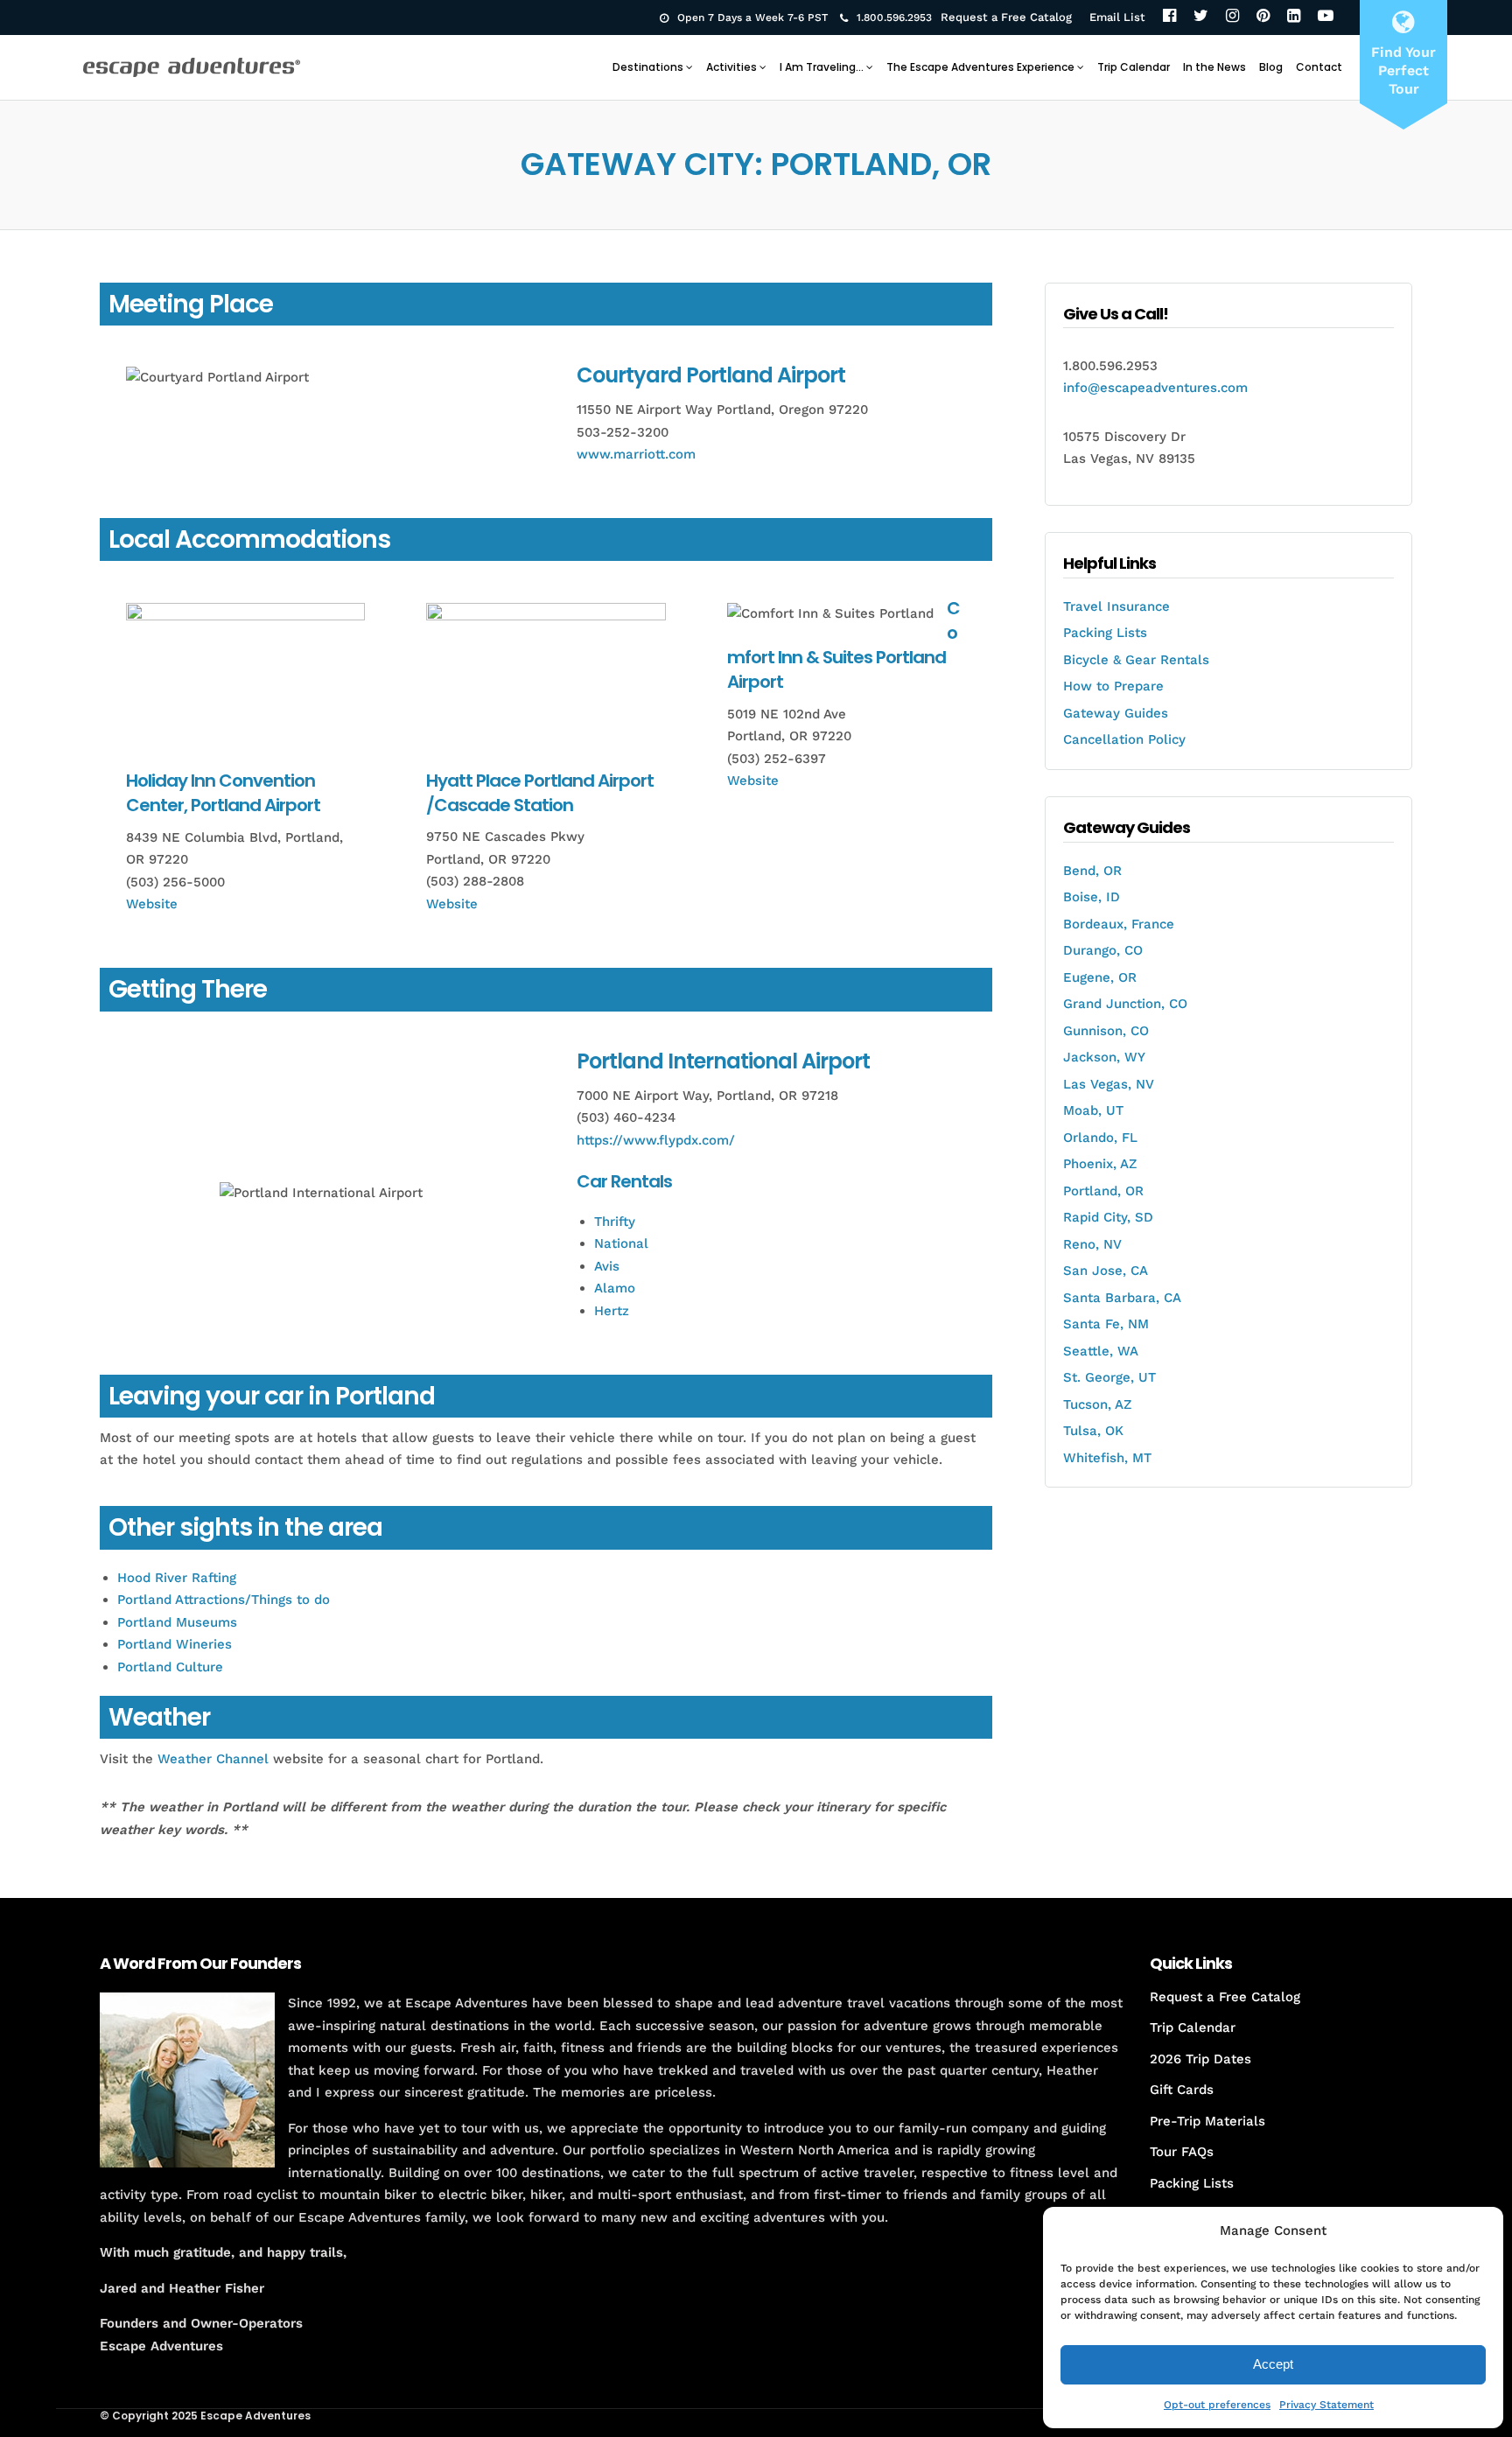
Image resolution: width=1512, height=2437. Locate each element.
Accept (1273, 2364)
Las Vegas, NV (1109, 1084)
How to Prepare (1113, 686)
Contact (1319, 67)
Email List (1117, 17)
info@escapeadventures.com (1155, 388)
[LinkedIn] (1294, 17)
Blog (1271, 67)
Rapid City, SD (1108, 1217)
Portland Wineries (175, 1644)
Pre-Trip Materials (1207, 2121)
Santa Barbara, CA (1122, 1298)
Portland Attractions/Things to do (224, 1600)
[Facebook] (1169, 17)
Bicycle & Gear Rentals (1136, 660)
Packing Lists (1105, 633)
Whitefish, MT (1107, 1458)
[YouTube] (1326, 17)
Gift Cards (1182, 2090)
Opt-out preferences (1217, 2405)
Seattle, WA (1101, 1351)
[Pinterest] (1263, 17)
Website (152, 904)
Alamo (615, 1288)
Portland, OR (1103, 1191)
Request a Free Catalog (1006, 17)
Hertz (612, 1311)
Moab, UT (1093, 1110)
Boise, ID (1092, 897)
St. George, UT (1109, 1377)
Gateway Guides (1116, 713)
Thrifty (615, 1222)
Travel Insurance (1116, 606)
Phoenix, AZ (1100, 1164)
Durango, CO (1103, 950)
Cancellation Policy (1124, 739)
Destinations (648, 67)
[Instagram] (1232, 17)
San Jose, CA (1106, 1271)
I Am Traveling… (822, 67)
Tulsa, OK (1093, 1431)
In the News (1214, 67)
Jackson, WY (1104, 1057)
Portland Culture (170, 1667)
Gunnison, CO (1106, 1031)
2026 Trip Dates (1200, 2059)
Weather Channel (213, 1759)
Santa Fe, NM (1106, 1324)
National (621, 1243)
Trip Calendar (1134, 67)
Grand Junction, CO (1125, 1004)
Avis (607, 1266)
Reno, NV (1092, 1244)
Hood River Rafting (177, 1578)
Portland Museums (177, 1622)
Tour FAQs (1182, 2152)
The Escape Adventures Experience (980, 67)
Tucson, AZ (1097, 1404)
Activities (731, 67)
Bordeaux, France (1119, 924)
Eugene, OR (1100, 977)
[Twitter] (1201, 17)
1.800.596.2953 (894, 18)
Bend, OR (1092, 871)
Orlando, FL (1100, 1138)
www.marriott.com (636, 454)
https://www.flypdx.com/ (656, 1140)
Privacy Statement (1326, 2405)
